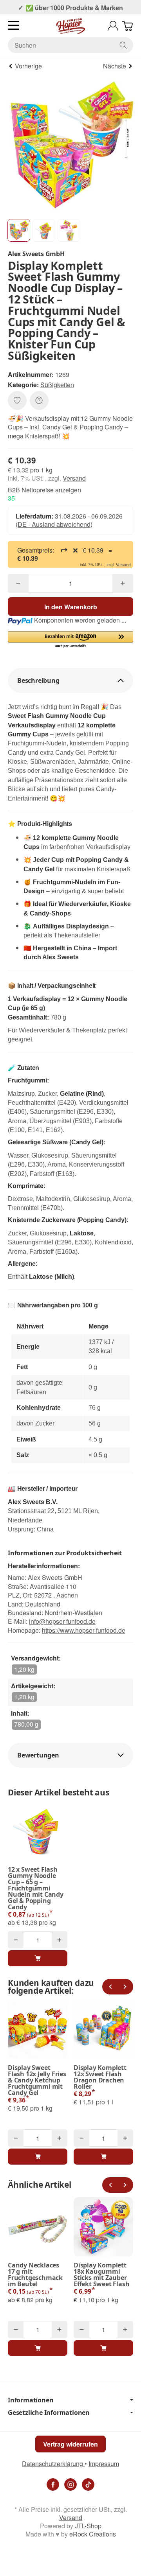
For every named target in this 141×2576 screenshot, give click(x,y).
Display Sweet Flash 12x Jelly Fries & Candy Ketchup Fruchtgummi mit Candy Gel (37, 2080)
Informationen (31, 2400)
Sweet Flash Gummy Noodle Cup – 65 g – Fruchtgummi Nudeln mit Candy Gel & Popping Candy (36, 1888)
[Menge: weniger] (18, 583)
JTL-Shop (88, 2526)
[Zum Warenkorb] (127, 26)
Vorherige (28, 66)
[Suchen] (123, 45)
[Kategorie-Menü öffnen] (14, 25)
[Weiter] (125, 1987)
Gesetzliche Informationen (49, 2413)
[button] (19, 230)
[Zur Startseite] (70, 26)
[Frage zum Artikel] (39, 400)
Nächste (115, 66)
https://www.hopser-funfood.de (84, 1630)
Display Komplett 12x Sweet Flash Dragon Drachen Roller (100, 2077)
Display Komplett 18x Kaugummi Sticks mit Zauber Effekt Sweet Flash (101, 2274)
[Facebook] (53, 2484)
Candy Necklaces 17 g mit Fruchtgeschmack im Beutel (35, 2274)
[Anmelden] (113, 26)
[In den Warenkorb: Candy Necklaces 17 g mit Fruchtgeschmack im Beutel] (38, 2348)
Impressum (104, 2464)
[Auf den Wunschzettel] (17, 400)
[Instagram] (70, 2484)
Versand (74, 478)
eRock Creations (93, 2534)
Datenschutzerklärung (53, 2464)
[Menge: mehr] (123, 583)
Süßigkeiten (57, 385)
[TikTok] (88, 2484)
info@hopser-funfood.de (62, 1621)
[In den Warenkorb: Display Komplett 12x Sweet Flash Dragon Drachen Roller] (103, 2156)
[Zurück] (110, 1987)
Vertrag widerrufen (70, 2444)
